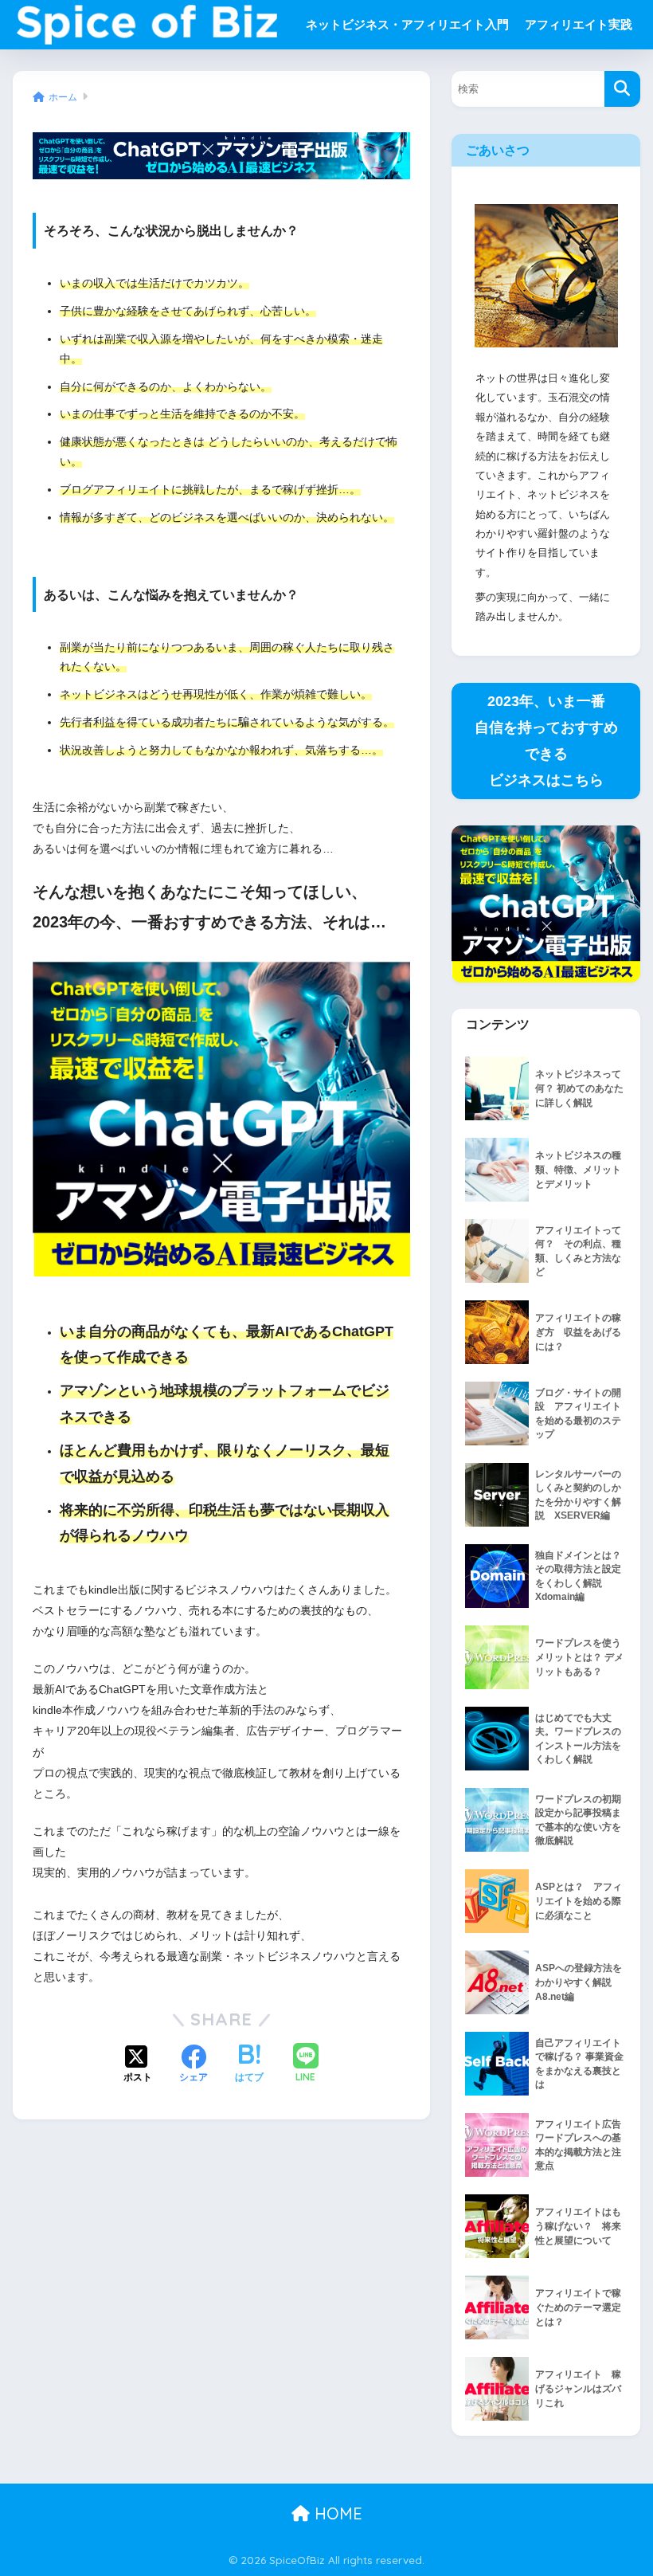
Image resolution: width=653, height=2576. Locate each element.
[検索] (622, 89)
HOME (336, 2513)
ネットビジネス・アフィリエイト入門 (407, 24)
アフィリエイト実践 (579, 24)
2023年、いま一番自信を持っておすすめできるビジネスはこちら (546, 741)
